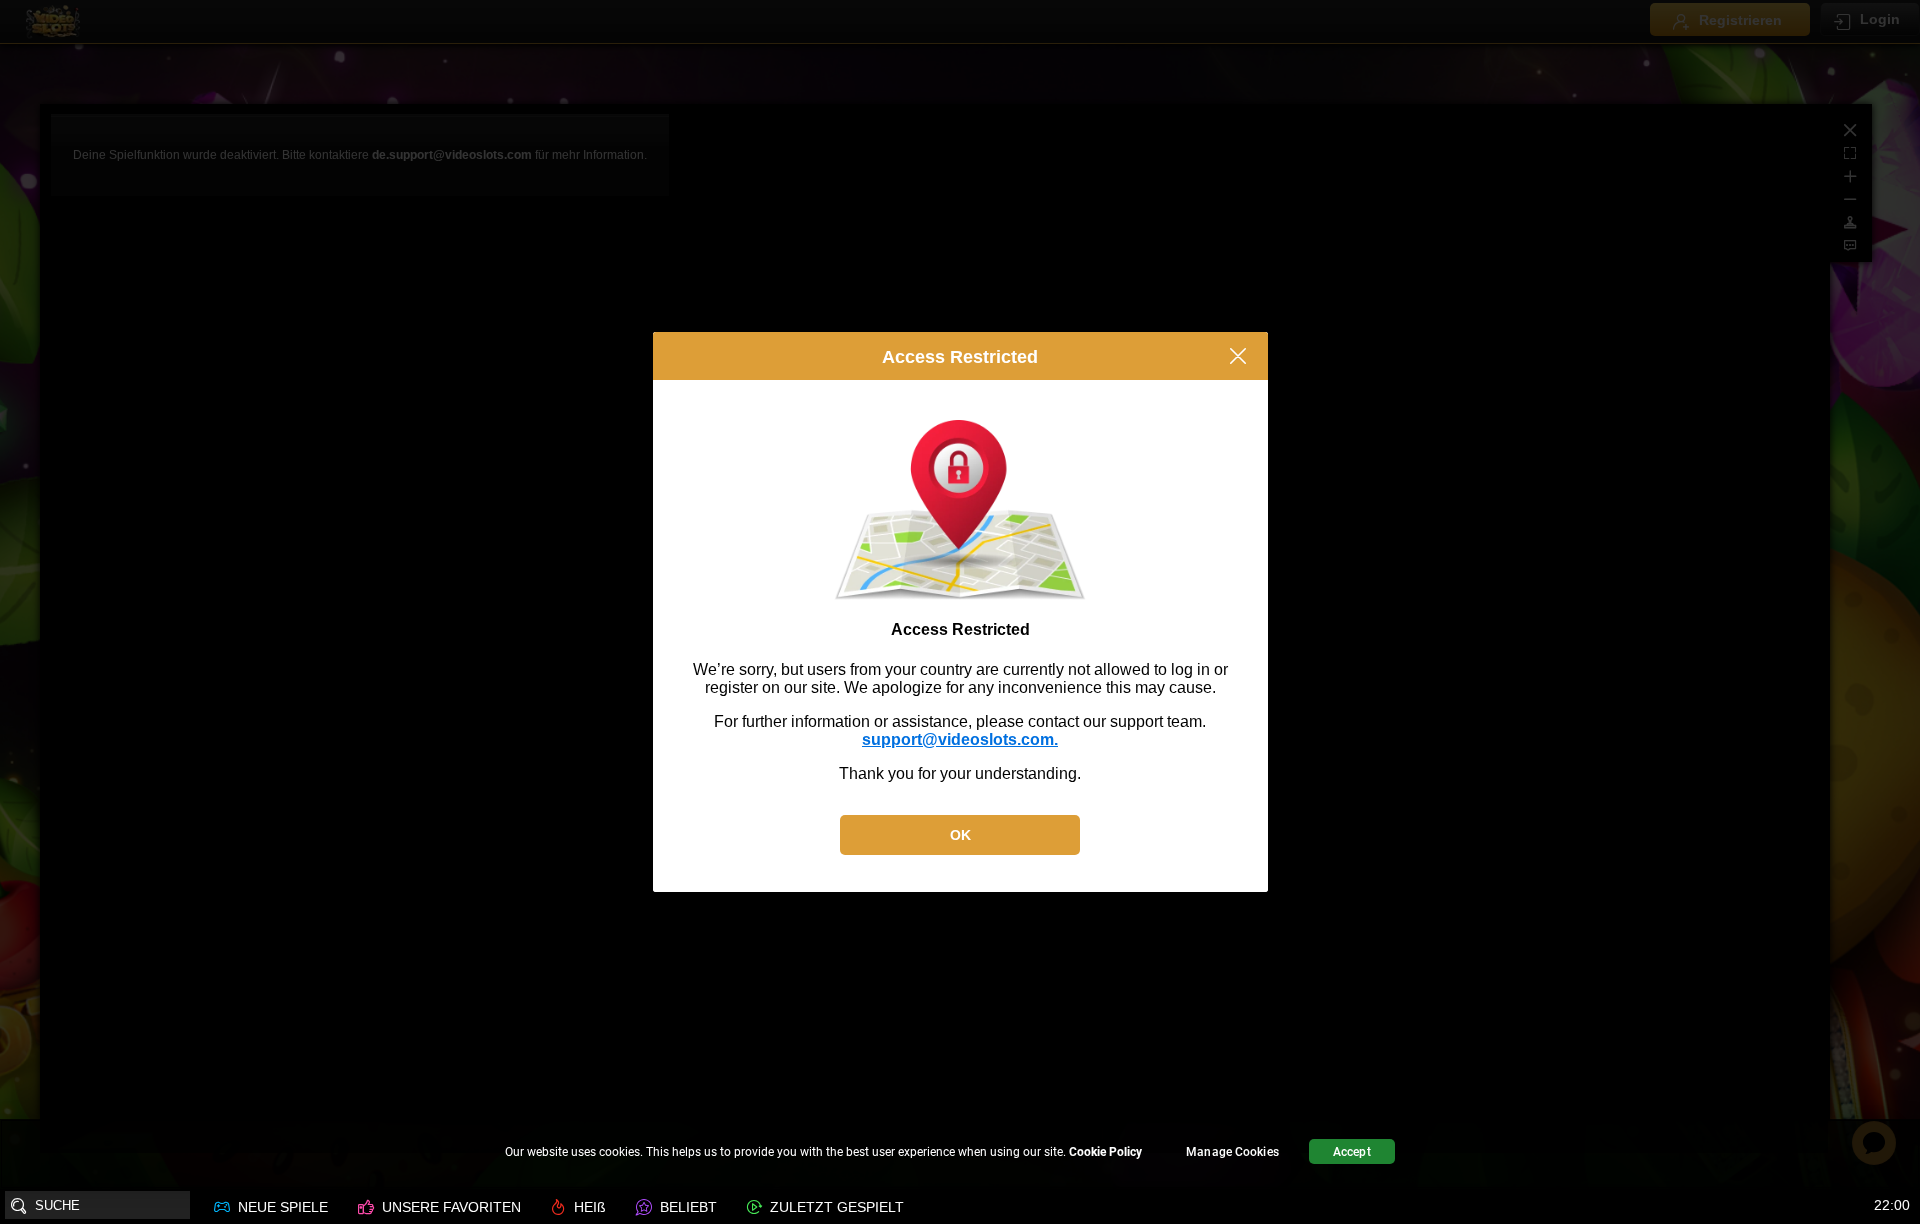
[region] (960, 1154)
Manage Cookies (1232, 1152)
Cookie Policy (1105, 1152)
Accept (1352, 1152)
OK (960, 835)
